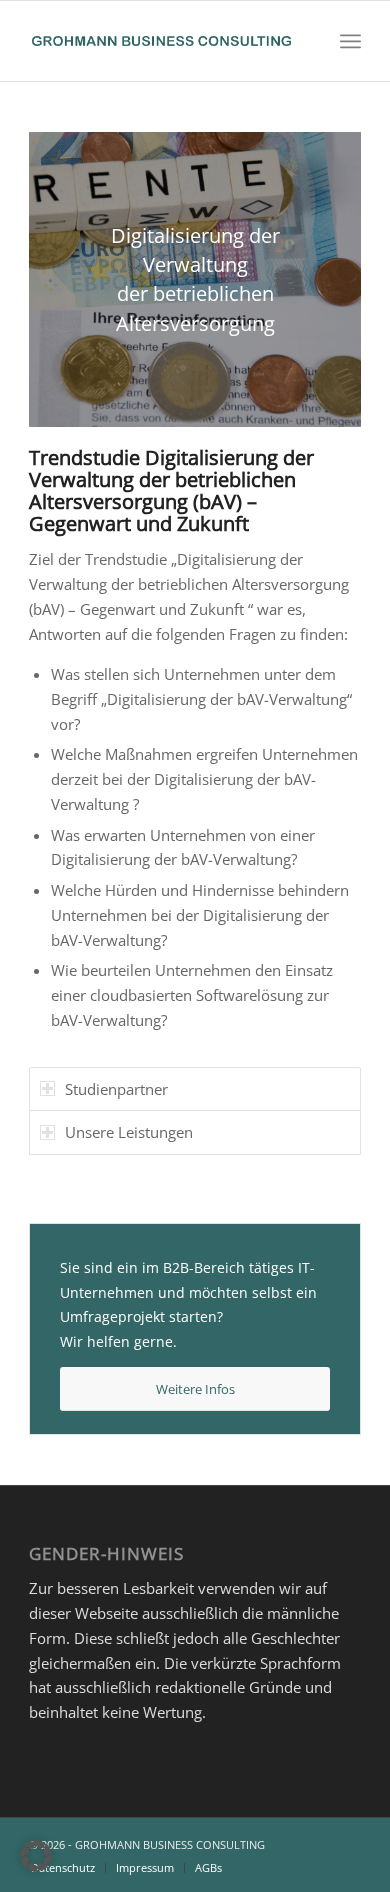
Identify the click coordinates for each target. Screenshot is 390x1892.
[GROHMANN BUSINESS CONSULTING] (161, 41)
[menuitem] (350, 41)
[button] (36, 1856)
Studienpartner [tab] (116, 1089)
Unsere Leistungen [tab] (129, 1132)
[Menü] (350, 41)
